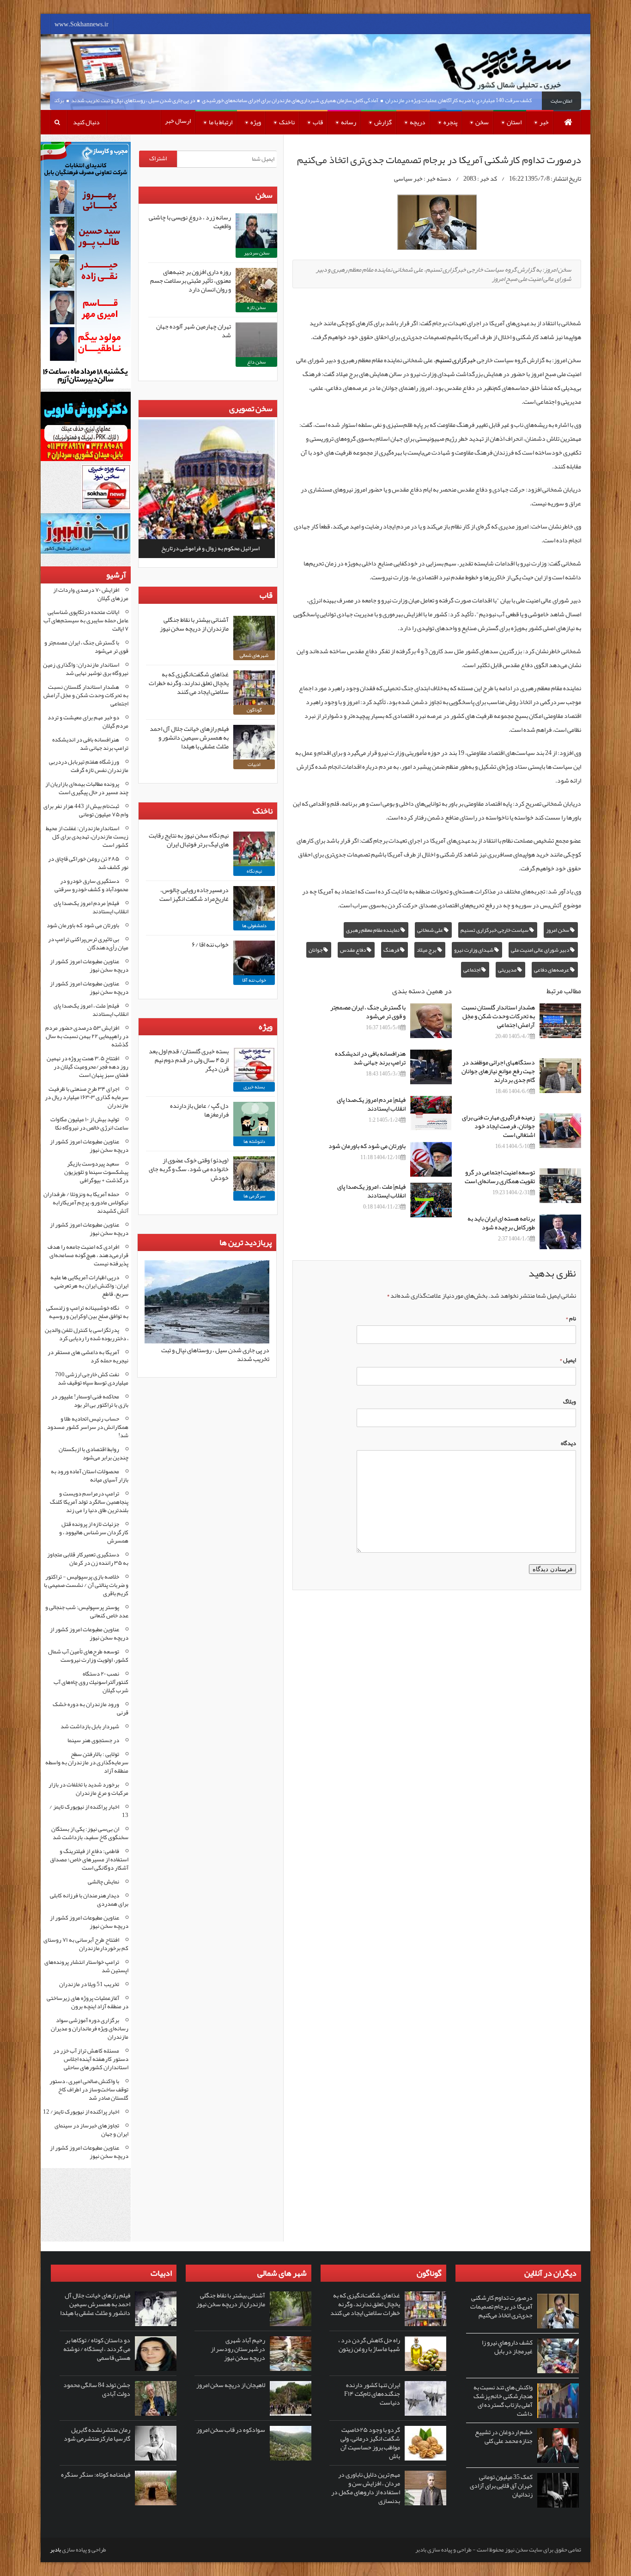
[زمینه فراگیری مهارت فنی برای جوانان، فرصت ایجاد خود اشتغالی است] (560, 1131)
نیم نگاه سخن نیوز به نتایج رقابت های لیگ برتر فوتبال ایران (189, 840)
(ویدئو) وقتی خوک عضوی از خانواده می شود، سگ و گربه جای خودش (189, 1169)
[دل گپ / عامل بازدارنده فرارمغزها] (254, 1119)
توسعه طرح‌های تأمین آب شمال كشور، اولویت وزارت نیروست (88, 1656)
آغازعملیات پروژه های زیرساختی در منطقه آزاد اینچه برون (88, 2002)
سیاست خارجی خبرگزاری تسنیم (495, 930)
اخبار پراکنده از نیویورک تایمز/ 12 (81, 2112)
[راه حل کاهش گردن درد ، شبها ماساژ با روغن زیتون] (425, 2354)
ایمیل (568, 1360)
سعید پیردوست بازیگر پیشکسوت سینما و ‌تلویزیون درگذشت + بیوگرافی (96, 1172)
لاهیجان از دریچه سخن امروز (231, 2385)
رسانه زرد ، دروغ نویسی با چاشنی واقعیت (190, 222)
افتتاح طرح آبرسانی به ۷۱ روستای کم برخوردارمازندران (86, 1944)
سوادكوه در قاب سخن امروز (231, 2430)
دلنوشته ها (254, 1141)
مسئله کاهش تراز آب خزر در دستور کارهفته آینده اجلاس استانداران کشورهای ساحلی (91, 2059)
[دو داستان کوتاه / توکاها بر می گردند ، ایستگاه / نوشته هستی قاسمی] (156, 2354)
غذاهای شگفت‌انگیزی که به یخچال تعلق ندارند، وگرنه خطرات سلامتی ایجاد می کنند (189, 683)
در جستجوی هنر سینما (93, 1740)
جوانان (316, 950)
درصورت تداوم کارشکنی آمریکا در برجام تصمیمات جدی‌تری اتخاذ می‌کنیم (501, 2306)
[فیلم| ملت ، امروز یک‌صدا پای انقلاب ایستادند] (431, 1200)
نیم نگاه (254, 871)
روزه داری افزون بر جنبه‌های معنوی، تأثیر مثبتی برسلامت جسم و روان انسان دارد (191, 280)
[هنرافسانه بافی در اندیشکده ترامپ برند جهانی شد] (431, 1067)
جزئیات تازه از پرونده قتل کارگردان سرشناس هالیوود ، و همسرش (94, 1532)
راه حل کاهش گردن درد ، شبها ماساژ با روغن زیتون (369, 2344)
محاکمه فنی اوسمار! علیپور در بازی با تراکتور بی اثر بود (90, 1401)
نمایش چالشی (103, 1882)
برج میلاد (427, 950)
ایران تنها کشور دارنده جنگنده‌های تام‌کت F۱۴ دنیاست (372, 2394)
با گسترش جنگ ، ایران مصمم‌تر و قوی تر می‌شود (368, 1012)
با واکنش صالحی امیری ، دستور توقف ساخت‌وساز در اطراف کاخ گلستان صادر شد (89, 2090)
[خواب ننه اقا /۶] (254, 958)
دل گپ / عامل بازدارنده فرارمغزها (199, 1110)
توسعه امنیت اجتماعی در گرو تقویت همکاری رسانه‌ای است (500, 1176)
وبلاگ (570, 1402)
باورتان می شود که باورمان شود (367, 1146)
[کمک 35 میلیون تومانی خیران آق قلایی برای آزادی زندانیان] (558, 2490)
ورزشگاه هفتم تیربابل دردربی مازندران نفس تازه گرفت (89, 766)
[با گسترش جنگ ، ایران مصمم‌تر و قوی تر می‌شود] (431, 1021)
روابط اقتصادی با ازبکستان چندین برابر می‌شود (94, 1453)
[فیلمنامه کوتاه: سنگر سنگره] (156, 2488)
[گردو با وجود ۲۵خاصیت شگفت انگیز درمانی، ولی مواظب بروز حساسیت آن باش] (425, 2443)
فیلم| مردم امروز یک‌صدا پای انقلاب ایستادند (371, 1104)
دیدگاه (568, 1443)
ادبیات (254, 764)
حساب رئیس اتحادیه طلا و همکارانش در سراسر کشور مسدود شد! (88, 1427)
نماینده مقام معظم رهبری (373, 930)
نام (571, 1318)
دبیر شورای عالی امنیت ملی (540, 950)
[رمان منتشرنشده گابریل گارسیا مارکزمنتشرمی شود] (156, 2443)
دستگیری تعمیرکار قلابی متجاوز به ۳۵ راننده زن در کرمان (88, 1559)
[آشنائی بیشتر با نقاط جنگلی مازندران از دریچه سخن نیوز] (254, 633)
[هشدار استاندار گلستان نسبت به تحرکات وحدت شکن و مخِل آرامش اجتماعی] (560, 1021)
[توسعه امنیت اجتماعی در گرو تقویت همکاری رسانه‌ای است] (560, 1186)
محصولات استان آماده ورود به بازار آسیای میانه (90, 1476)
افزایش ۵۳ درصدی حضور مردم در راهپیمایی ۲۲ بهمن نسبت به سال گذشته (87, 1036)
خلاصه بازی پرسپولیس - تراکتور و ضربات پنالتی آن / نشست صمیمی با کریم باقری (86, 1585)
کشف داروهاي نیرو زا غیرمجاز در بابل (507, 2347)
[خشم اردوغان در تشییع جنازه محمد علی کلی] (558, 2445)
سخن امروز (558, 930)
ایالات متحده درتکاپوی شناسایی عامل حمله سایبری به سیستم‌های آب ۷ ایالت (86, 620)
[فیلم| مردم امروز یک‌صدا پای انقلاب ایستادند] (431, 1113)
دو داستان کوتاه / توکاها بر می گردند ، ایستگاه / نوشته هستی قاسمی (97, 2349)
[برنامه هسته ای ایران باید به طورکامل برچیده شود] (560, 1232)
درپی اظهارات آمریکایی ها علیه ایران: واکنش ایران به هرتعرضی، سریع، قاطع (89, 1286)
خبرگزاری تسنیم (456, 360)
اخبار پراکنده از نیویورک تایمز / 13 (89, 1811)
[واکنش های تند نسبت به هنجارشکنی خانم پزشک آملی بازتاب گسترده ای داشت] (558, 2401)
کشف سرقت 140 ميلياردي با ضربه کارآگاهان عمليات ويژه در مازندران (497, 100)
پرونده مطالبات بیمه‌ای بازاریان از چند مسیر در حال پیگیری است (87, 788)
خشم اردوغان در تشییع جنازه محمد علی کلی (504, 2436)
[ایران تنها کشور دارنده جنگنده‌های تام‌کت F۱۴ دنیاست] (425, 2398)
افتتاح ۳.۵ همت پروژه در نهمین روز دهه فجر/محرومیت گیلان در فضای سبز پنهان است (88, 1067)
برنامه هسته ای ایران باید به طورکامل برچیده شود (501, 1223)
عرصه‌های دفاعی (552, 970)
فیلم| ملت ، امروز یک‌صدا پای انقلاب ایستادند (371, 1191)
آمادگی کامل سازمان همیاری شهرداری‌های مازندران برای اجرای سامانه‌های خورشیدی (329, 100)
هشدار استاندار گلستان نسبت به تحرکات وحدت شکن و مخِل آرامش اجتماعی (498, 1016)
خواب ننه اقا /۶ (210, 944)
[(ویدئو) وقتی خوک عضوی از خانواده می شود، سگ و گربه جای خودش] (254, 1174)
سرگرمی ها (254, 1196)
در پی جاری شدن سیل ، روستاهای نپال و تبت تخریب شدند (172, 100)
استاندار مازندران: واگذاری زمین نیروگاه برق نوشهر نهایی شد (86, 669)
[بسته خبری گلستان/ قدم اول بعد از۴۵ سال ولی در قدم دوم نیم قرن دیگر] (254, 1065)
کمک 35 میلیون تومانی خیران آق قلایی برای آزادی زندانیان (501, 2485)
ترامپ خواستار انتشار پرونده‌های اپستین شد (86, 1966)
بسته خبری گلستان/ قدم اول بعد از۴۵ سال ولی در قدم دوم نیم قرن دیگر (189, 1060)
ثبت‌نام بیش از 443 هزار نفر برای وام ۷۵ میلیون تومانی (86, 810)
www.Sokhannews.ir (82, 24)
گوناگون (254, 710)
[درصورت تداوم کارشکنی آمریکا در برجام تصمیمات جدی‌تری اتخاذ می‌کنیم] (558, 2311)
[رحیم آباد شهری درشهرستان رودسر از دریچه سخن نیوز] (291, 2354)
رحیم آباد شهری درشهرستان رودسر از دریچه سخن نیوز (238, 2349)
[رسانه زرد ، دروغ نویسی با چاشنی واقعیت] (256, 231)
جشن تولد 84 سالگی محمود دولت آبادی (97, 2389)
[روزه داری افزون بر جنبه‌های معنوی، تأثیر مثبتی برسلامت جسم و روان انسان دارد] (256, 285)
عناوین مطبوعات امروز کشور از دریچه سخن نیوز (89, 966)
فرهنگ (392, 950)
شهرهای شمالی (254, 655)
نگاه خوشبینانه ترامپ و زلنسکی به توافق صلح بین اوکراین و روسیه (87, 1312)
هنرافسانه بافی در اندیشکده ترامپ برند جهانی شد (370, 1058)
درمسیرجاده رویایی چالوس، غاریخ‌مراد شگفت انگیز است (194, 894)
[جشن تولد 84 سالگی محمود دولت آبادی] (156, 2398)
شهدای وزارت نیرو (474, 950)
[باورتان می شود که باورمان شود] (431, 1159)
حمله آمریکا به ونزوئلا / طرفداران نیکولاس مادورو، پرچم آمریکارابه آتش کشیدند (86, 1203)
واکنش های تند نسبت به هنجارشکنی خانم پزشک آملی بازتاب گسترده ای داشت (503, 2400)
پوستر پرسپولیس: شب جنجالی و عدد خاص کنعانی (87, 1611)
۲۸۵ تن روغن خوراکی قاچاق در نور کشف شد (88, 863)
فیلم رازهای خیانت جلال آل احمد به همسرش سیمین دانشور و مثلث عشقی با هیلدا (189, 737)
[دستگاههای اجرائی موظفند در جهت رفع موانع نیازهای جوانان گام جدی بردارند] (560, 1076)
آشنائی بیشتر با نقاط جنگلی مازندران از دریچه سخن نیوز (194, 624)
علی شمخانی (431, 930)
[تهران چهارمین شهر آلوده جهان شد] (256, 340)
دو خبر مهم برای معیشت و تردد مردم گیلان (88, 722)
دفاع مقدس (353, 950)
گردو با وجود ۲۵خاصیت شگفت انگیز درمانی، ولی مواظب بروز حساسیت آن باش (370, 2443)
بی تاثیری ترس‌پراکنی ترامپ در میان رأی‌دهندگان (88, 943)
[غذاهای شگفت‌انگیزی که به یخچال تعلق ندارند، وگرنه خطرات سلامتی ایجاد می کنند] (254, 688)
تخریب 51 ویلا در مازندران (89, 1984)
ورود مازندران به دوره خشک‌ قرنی (91, 1708)
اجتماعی (472, 970)
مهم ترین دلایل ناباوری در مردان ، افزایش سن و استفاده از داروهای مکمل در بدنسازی (366, 2488)
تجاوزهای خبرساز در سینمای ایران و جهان (91, 2130)
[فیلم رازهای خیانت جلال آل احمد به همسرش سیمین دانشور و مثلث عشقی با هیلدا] (254, 742)
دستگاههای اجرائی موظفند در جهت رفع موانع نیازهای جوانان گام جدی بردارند (498, 1071)
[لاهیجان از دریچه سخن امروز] (291, 2398)
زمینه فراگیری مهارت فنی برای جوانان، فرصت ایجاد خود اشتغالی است (498, 1126)
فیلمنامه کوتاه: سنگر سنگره (96, 2474)
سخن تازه (256, 307)
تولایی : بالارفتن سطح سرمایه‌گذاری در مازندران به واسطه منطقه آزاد (87, 1762)
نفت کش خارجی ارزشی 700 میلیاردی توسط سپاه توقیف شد (92, 1379)
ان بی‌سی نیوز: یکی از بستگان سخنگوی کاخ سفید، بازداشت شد (90, 1833)
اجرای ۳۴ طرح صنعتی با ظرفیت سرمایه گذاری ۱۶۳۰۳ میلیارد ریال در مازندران (87, 1097)
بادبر (55, 2550)
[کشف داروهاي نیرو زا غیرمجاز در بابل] (558, 2356)
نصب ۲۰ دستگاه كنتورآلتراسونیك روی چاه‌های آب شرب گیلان (91, 1682)
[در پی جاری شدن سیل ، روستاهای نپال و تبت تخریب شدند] (207, 1342)
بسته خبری (254, 1087)
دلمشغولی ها (254, 925)
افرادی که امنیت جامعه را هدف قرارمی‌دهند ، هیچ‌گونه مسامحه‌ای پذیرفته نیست (88, 1255)
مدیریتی (508, 970)
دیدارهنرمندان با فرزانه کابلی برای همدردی (89, 1900)
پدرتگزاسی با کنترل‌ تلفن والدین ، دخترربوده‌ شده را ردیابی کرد (87, 1334)
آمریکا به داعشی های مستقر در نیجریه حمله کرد (88, 1356)
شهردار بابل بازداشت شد (90, 1726)
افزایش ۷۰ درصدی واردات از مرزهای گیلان (91, 594)
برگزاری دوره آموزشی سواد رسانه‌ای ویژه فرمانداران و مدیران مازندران (90, 2029)
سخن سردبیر (257, 253)
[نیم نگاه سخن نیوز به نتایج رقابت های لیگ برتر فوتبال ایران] (254, 849)
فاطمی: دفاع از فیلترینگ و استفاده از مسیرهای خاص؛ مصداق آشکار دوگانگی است (89, 1859)
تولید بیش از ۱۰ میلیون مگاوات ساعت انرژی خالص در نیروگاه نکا (89, 1124)
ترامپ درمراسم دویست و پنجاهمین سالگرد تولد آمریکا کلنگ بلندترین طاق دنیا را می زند (89, 1502)
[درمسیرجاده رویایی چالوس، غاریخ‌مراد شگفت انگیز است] (254, 903)
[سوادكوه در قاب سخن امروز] (291, 2443)
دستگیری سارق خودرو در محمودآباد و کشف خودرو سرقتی (91, 885)
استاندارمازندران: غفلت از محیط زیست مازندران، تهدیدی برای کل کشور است (87, 837)
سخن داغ (256, 362)
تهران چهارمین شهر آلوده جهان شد (194, 331)
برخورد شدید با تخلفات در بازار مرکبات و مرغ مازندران (88, 1789)
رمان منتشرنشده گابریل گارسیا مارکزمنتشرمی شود (97, 2434)
